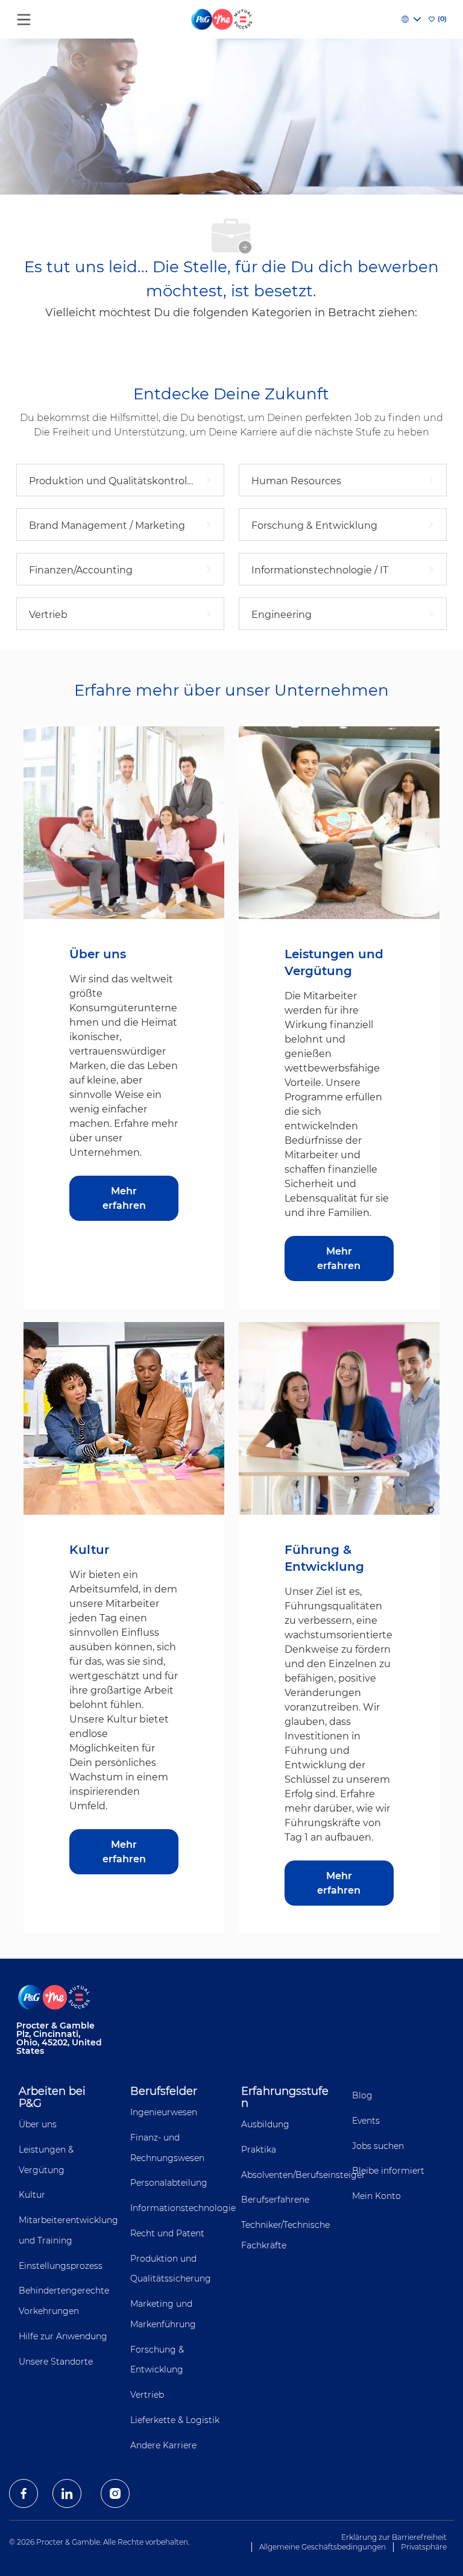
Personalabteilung (169, 2183)
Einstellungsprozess (61, 2266)
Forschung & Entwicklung (157, 2360)
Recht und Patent (167, 2233)
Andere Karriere (163, 2445)
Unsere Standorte (56, 2362)
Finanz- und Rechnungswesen (167, 2148)
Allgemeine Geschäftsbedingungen (323, 2547)
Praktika (259, 2150)
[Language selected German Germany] (411, 19)
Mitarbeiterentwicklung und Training (68, 2230)
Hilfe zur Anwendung (63, 2336)
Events (366, 2121)
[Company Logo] (222, 19)
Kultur (32, 2195)
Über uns (38, 2124)
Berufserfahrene (275, 2200)
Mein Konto (376, 2196)
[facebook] (24, 2493)
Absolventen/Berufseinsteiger (303, 2175)
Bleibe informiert (388, 2171)
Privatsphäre (424, 2547)
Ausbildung (265, 2124)
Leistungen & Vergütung (46, 2160)
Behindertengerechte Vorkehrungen (64, 2301)
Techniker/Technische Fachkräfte (285, 2235)
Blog (362, 2095)
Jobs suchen (378, 2146)
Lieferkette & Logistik (175, 2420)
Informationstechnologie (183, 2208)
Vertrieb (147, 2395)
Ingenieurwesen (164, 2112)
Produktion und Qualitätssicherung (171, 2269)
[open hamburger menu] (24, 17)
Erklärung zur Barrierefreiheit (394, 2537)
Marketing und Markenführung (163, 2314)
